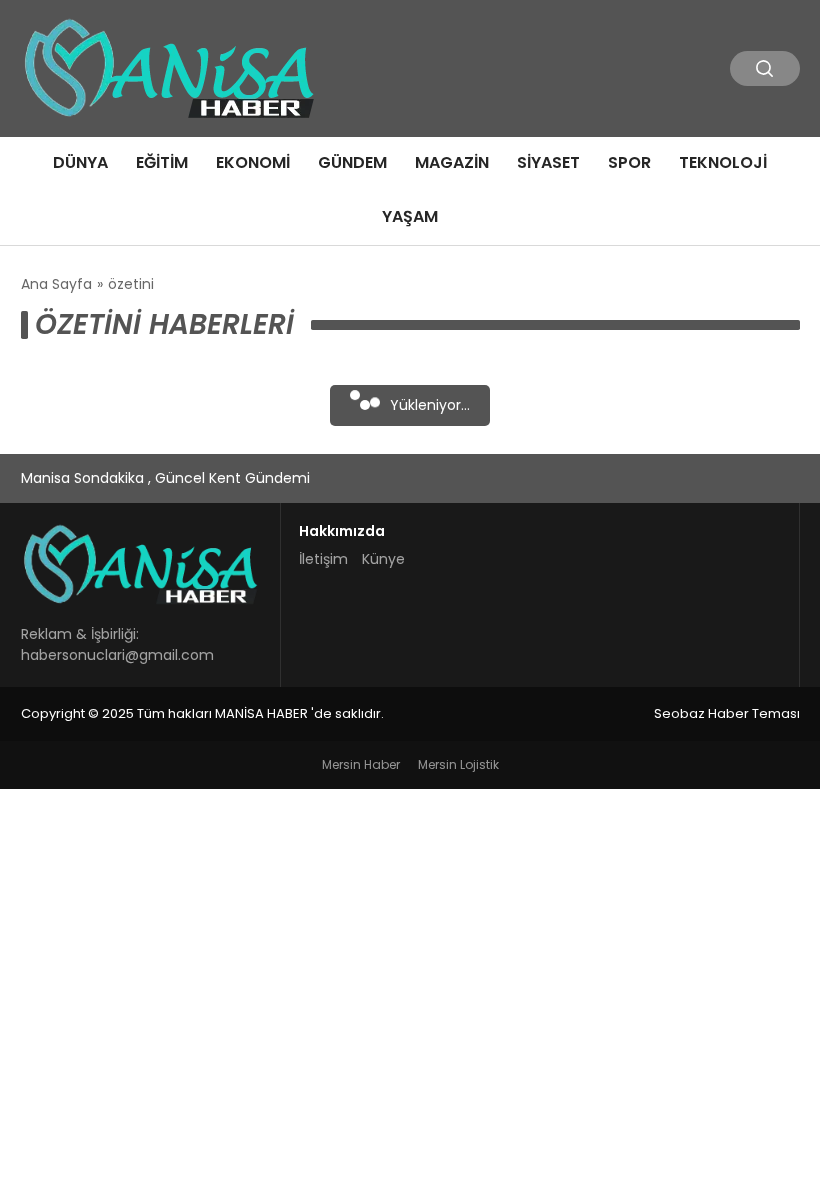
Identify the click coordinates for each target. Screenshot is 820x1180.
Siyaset (548, 162)
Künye (383, 559)
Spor (629, 162)
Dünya (80, 162)
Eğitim (162, 162)
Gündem (352, 162)
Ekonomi (253, 162)
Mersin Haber (361, 764)
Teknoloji (723, 162)
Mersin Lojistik (458, 764)
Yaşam (410, 216)
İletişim (323, 559)
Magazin (452, 162)
